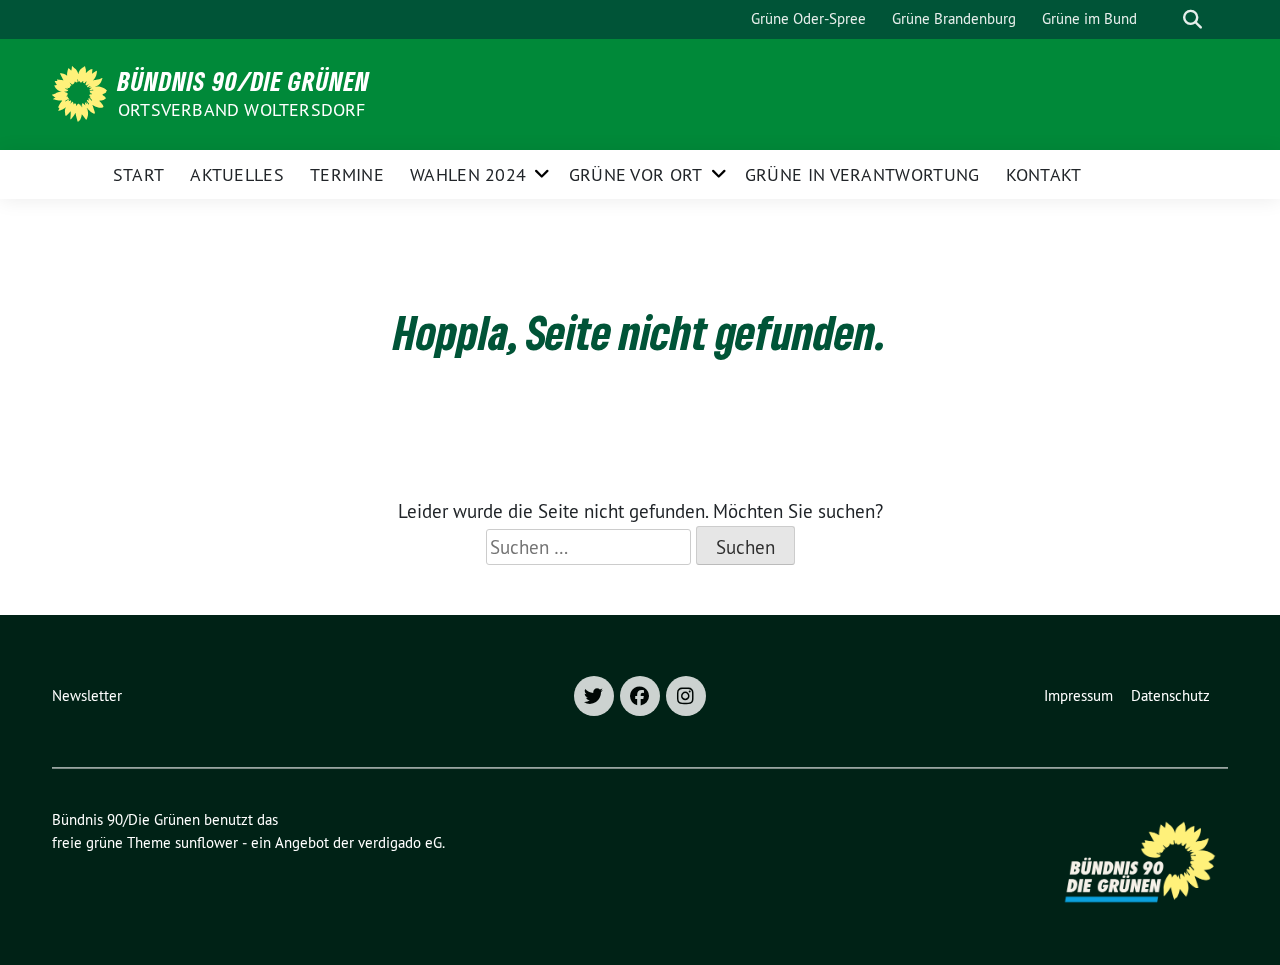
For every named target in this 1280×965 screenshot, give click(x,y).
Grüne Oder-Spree (808, 18)
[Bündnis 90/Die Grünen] (83, 92)
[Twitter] (594, 696)
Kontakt (1044, 174)
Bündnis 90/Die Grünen (244, 81)
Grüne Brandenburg (954, 18)
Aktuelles (237, 174)
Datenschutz (1170, 695)
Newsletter (87, 695)
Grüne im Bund (1089, 18)
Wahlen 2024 (468, 174)
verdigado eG (400, 842)
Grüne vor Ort (636, 174)
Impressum (1078, 695)
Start (139, 174)
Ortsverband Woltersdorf (242, 109)
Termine (347, 174)
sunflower (206, 842)
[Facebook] (640, 696)
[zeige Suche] (1192, 19)
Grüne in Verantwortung (862, 174)
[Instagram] (686, 696)
